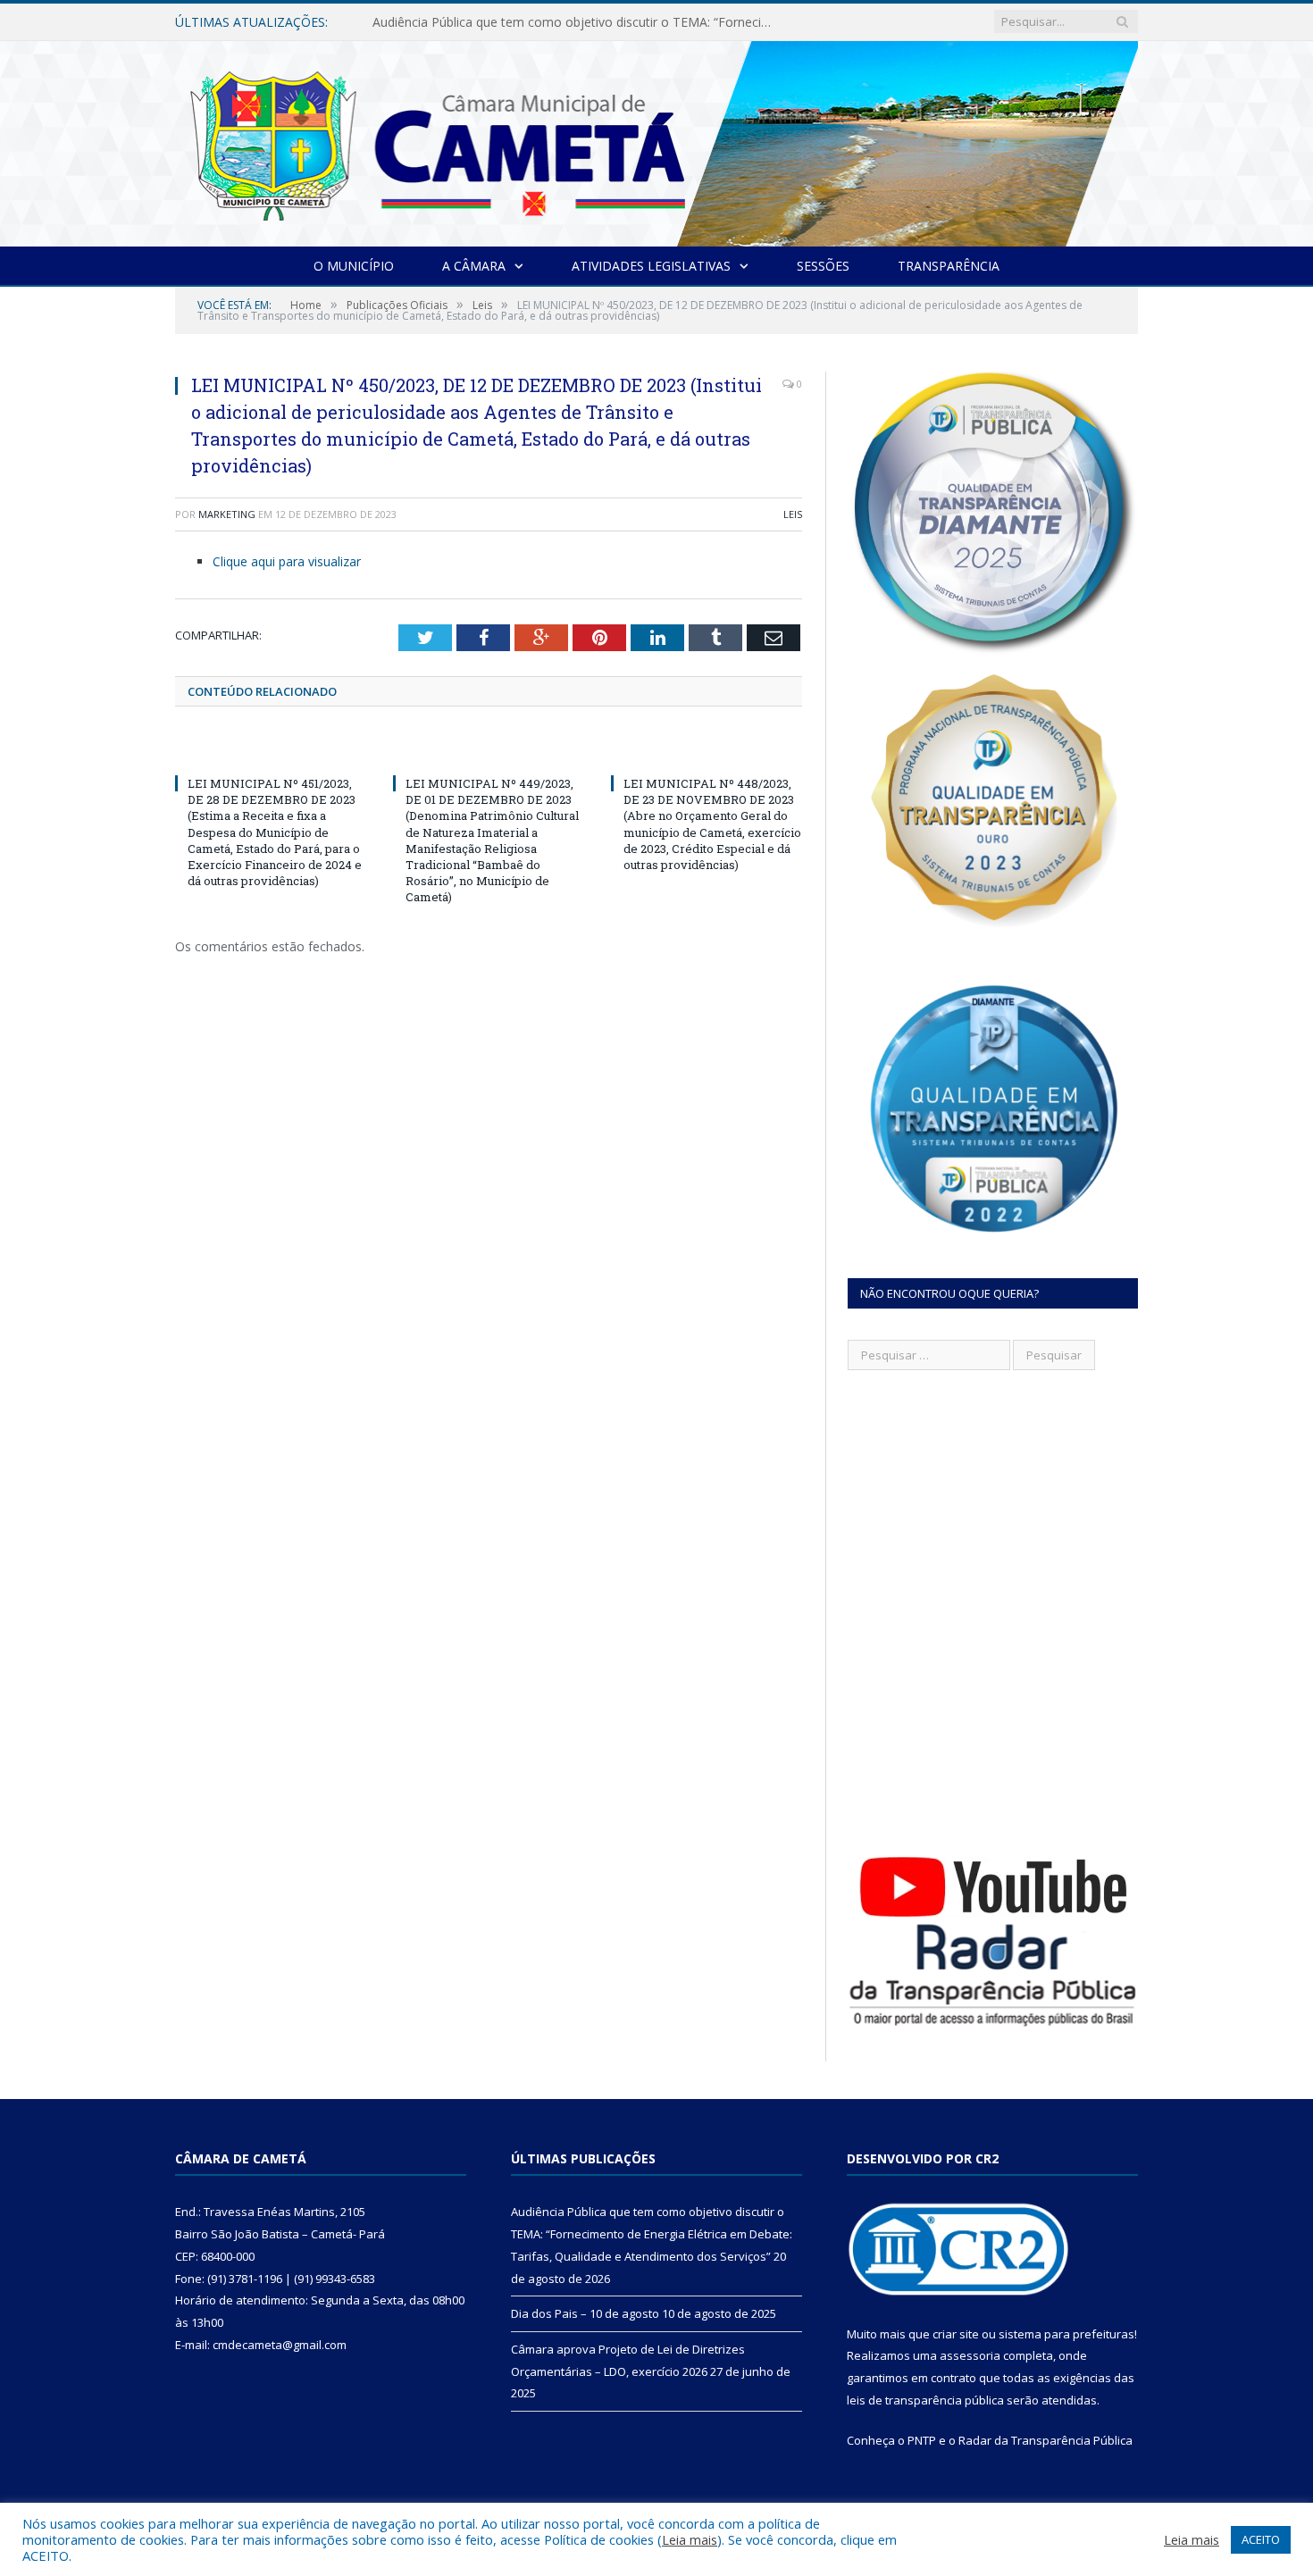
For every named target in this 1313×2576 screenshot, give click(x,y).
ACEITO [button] (1261, 2539)
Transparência (949, 266)
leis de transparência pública (925, 2400)
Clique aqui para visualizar (287, 561)
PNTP (922, 2440)
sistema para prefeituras (1066, 2334)
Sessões (823, 266)
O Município (354, 266)
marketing (227, 514)
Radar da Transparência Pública (1045, 2440)
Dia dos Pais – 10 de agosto (454, 22)
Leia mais (690, 2539)
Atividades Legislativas (651, 266)
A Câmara (474, 266)
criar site (956, 2334)
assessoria (970, 2355)
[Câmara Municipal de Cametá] (656, 140)
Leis (793, 514)
